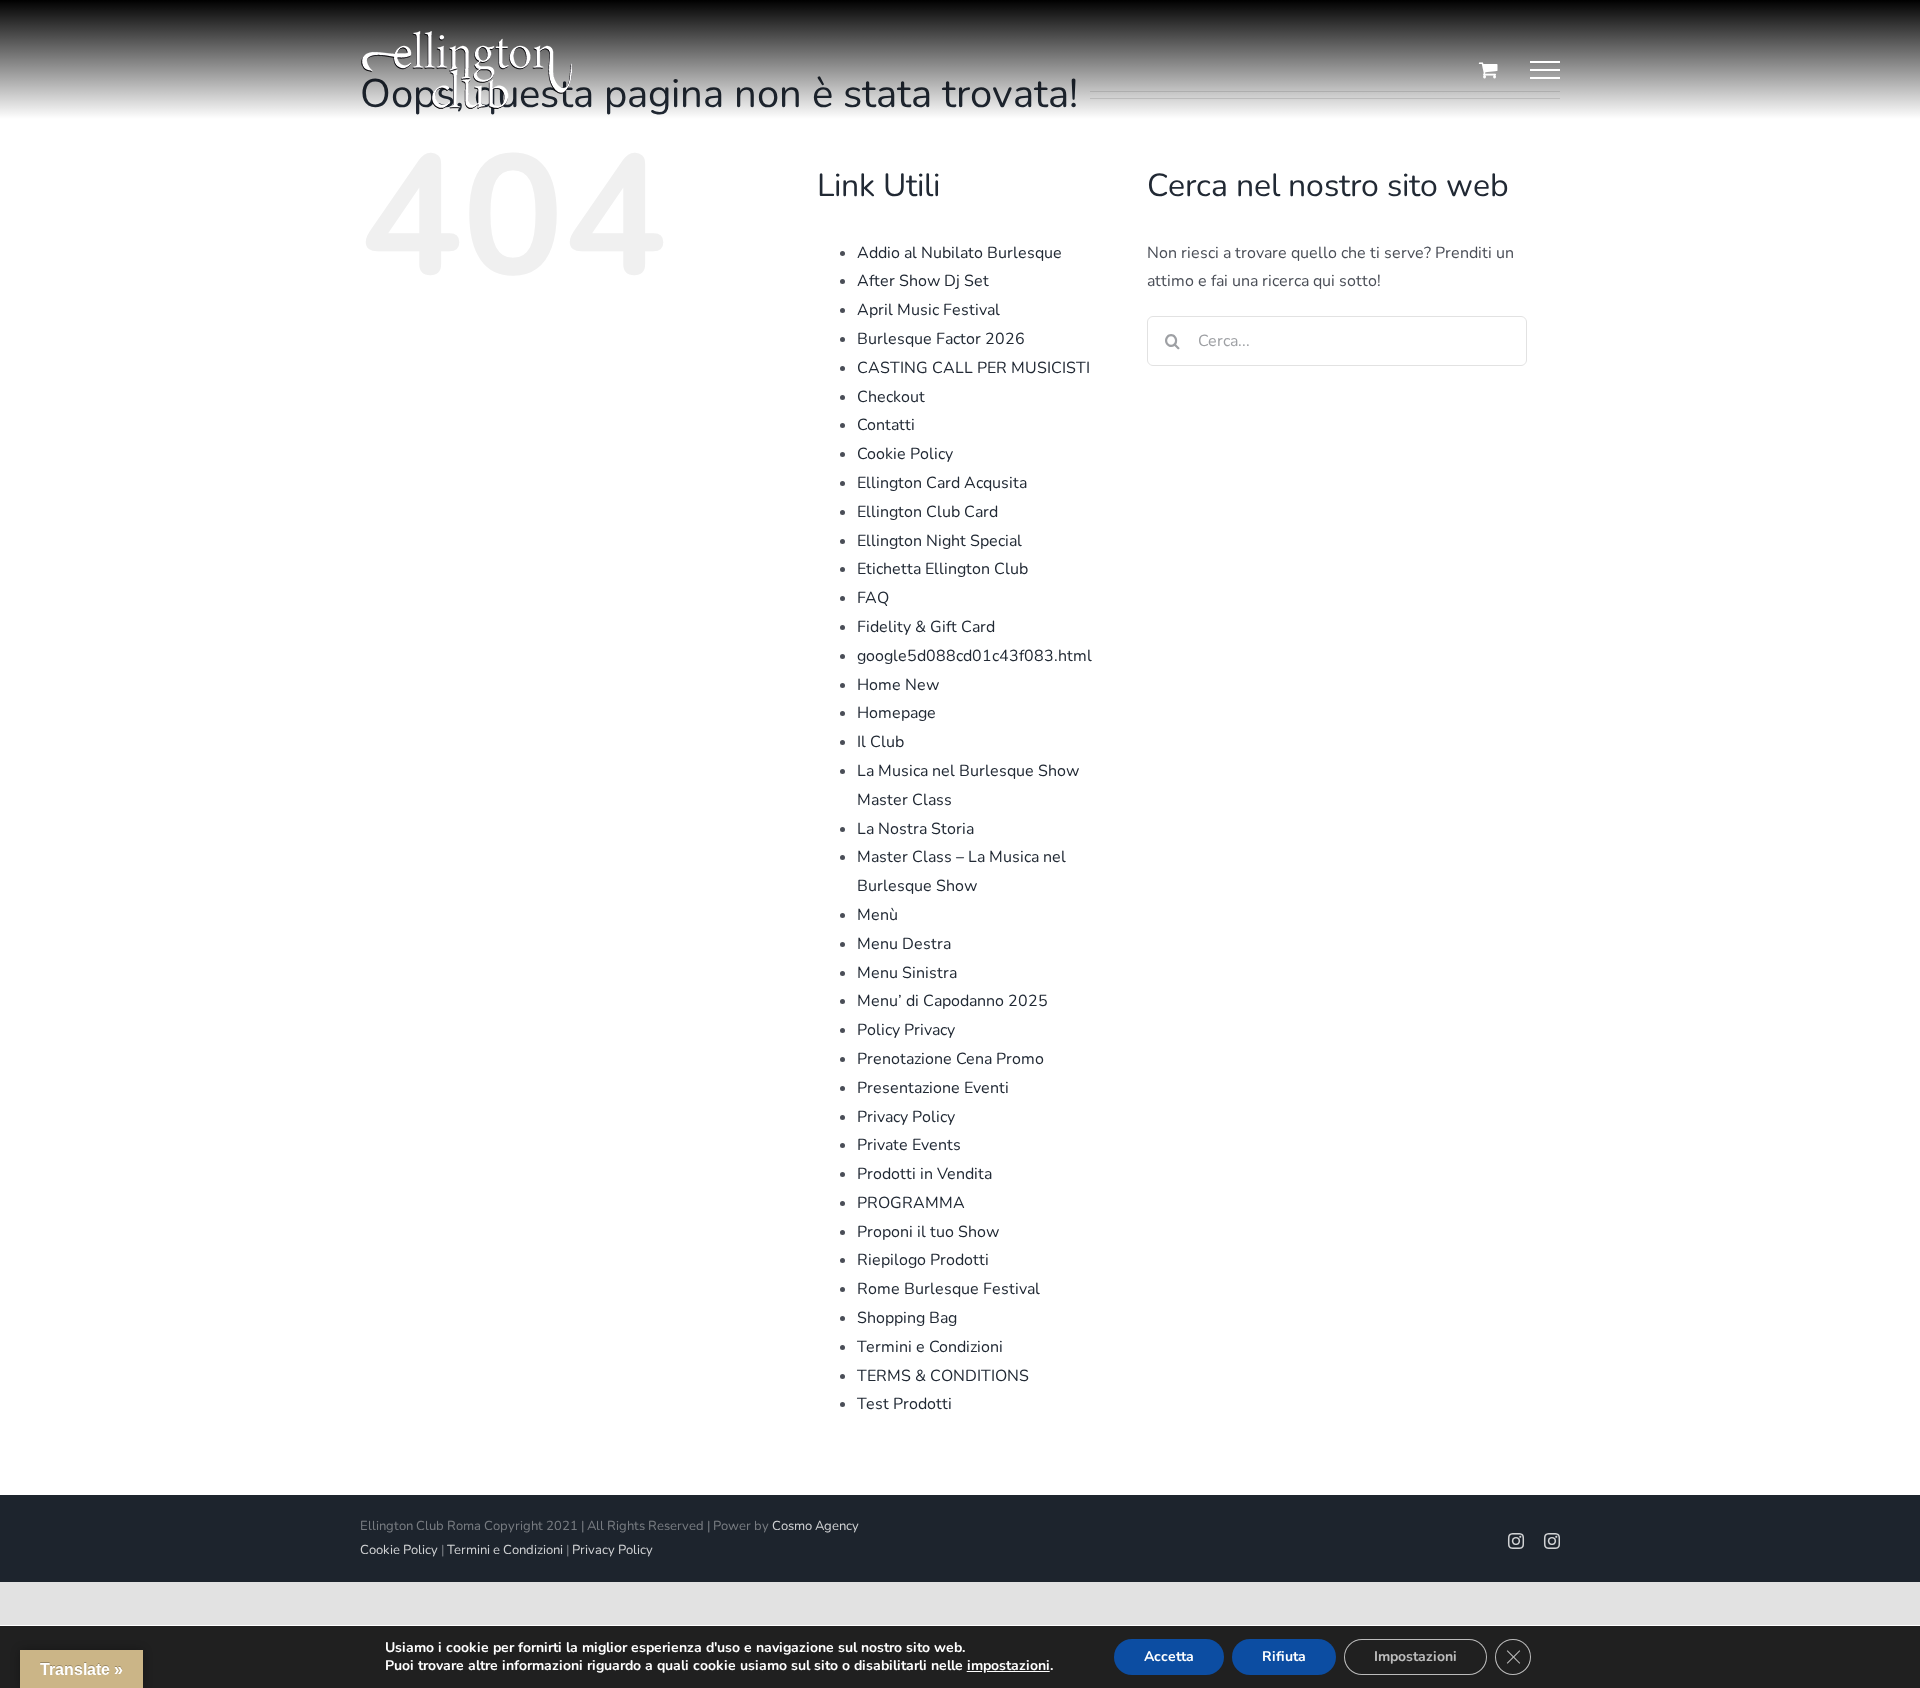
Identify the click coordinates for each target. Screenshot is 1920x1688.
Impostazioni (1415, 1656)
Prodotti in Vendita (924, 1174)
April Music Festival (928, 310)
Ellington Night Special (939, 541)
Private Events (909, 1145)
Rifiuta (1284, 1656)
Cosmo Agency (815, 1526)
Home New (898, 685)
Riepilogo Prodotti (923, 1260)
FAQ (873, 598)
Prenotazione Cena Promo (950, 1059)
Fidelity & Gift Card (926, 627)
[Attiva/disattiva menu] (1545, 70)
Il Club (880, 742)
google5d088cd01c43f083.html (974, 656)
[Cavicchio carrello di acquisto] (1488, 69)
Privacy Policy (906, 1117)
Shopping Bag (907, 1318)
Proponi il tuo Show (928, 1232)
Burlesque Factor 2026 (941, 339)
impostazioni (1008, 1666)
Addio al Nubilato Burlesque (959, 253)
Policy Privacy (906, 1030)
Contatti (886, 425)
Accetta (1169, 1656)
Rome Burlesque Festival (948, 1289)
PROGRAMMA (911, 1203)
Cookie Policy (905, 454)
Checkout (891, 397)
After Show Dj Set (923, 281)
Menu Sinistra (907, 973)
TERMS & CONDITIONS (943, 1376)
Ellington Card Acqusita (942, 483)
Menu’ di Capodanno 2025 (952, 1001)
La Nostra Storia (915, 829)
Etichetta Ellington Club (942, 569)
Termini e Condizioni (930, 1347)
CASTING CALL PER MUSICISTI (973, 368)
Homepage (896, 713)
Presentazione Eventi (933, 1088)
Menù (877, 915)
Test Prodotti (904, 1404)
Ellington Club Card (927, 512)
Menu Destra (904, 944)
